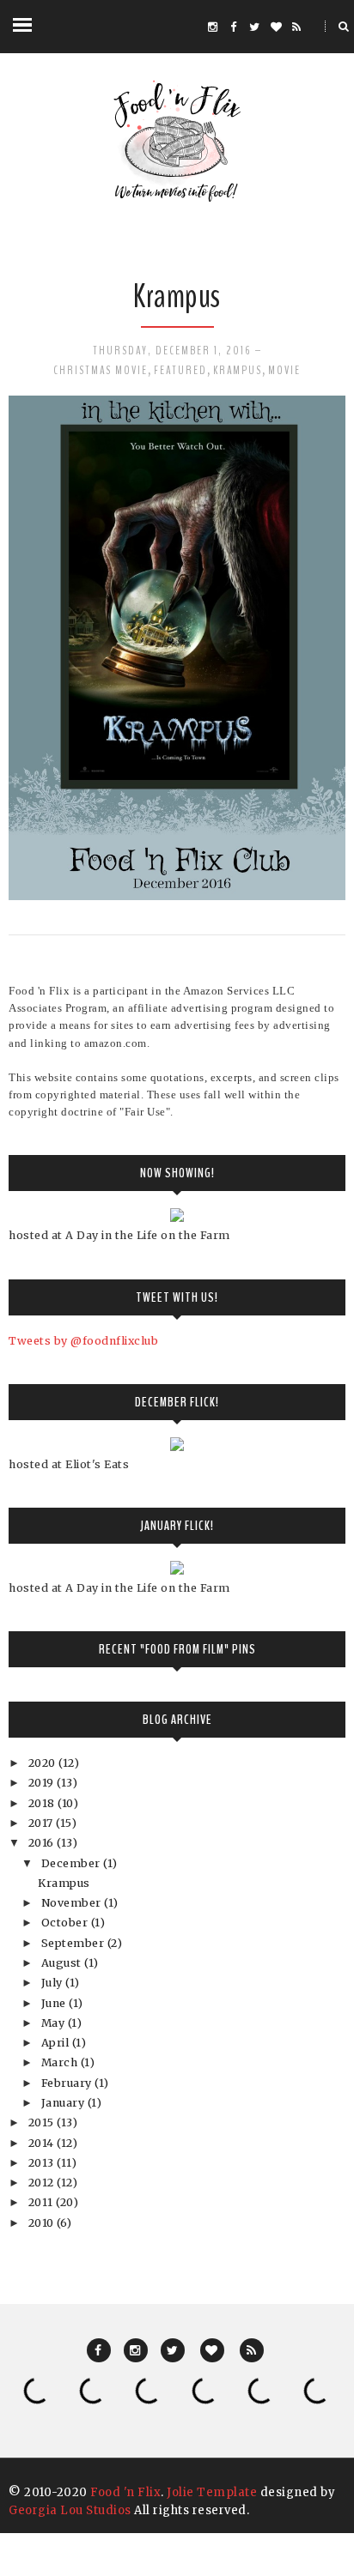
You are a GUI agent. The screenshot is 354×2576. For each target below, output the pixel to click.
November (73, 1903)
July (54, 1983)
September (74, 1943)
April (57, 2043)
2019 (43, 1783)
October (66, 1923)
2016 (43, 1843)
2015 (43, 2122)
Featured (180, 370)
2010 (43, 2223)
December (73, 1863)
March (61, 2062)
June (55, 2003)
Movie (284, 370)
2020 (44, 1763)
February (68, 2083)
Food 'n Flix (125, 2492)
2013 (43, 2163)
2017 (43, 1823)
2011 (43, 2202)
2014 (43, 2143)
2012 (43, 2183)
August (63, 1963)
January (64, 2103)
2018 (43, 1803)
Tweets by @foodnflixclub (83, 1341)
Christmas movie (101, 370)
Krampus (177, 296)
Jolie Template (212, 2492)
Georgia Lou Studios (70, 2510)
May (55, 2023)
